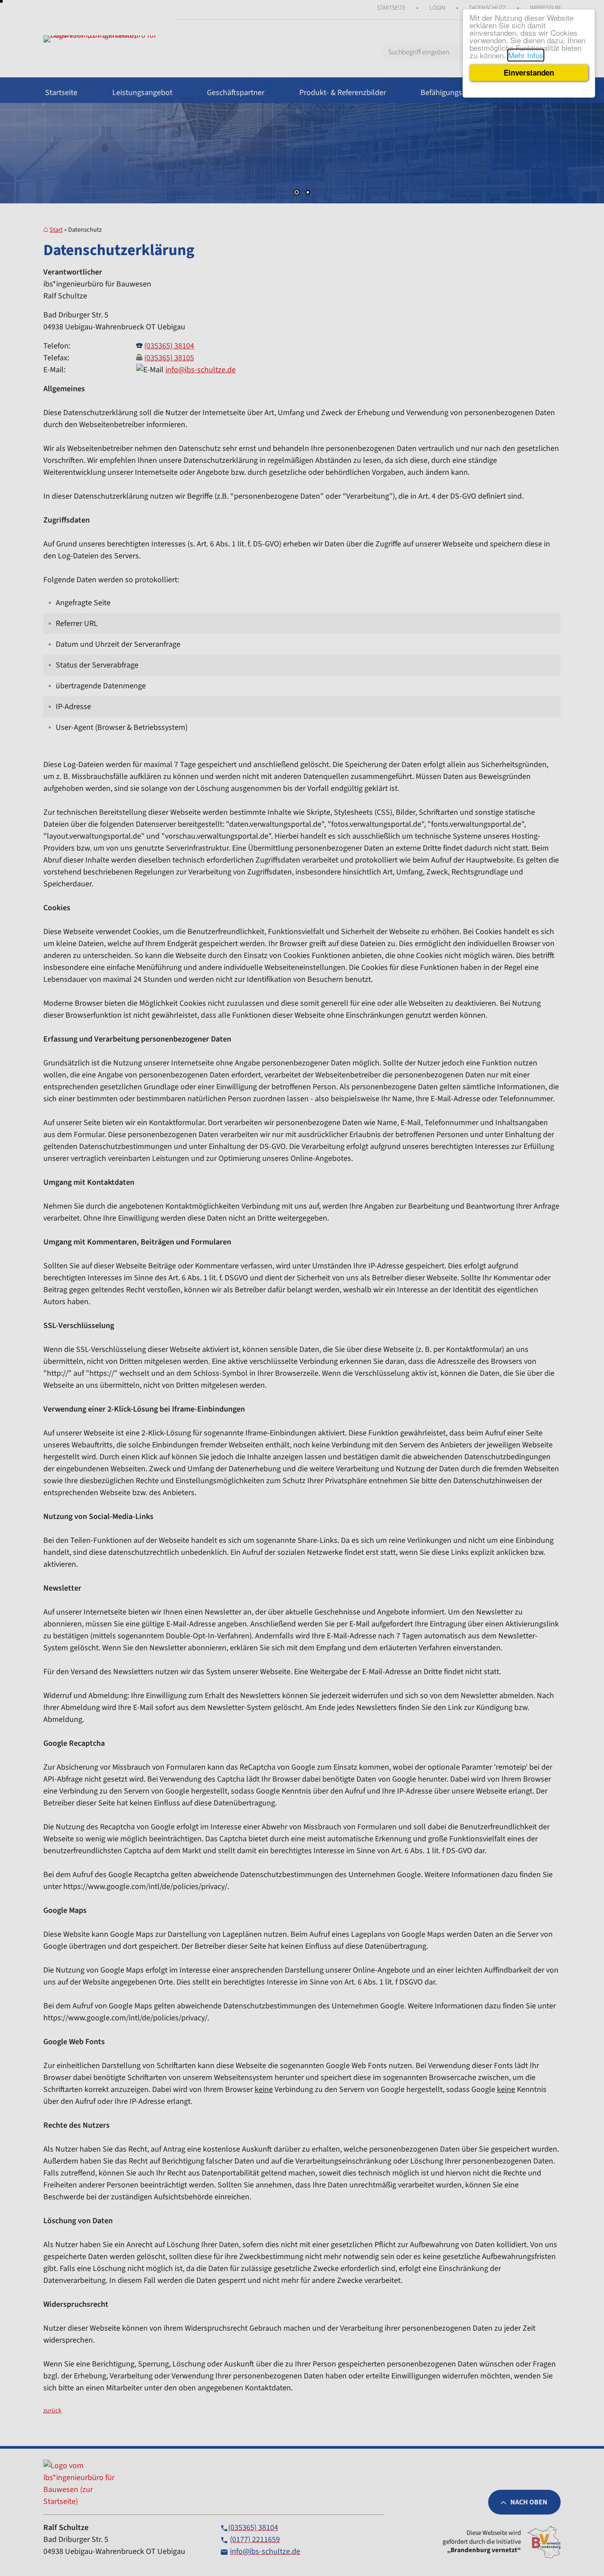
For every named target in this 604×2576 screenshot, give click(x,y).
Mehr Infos (526, 55)
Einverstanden (529, 73)
